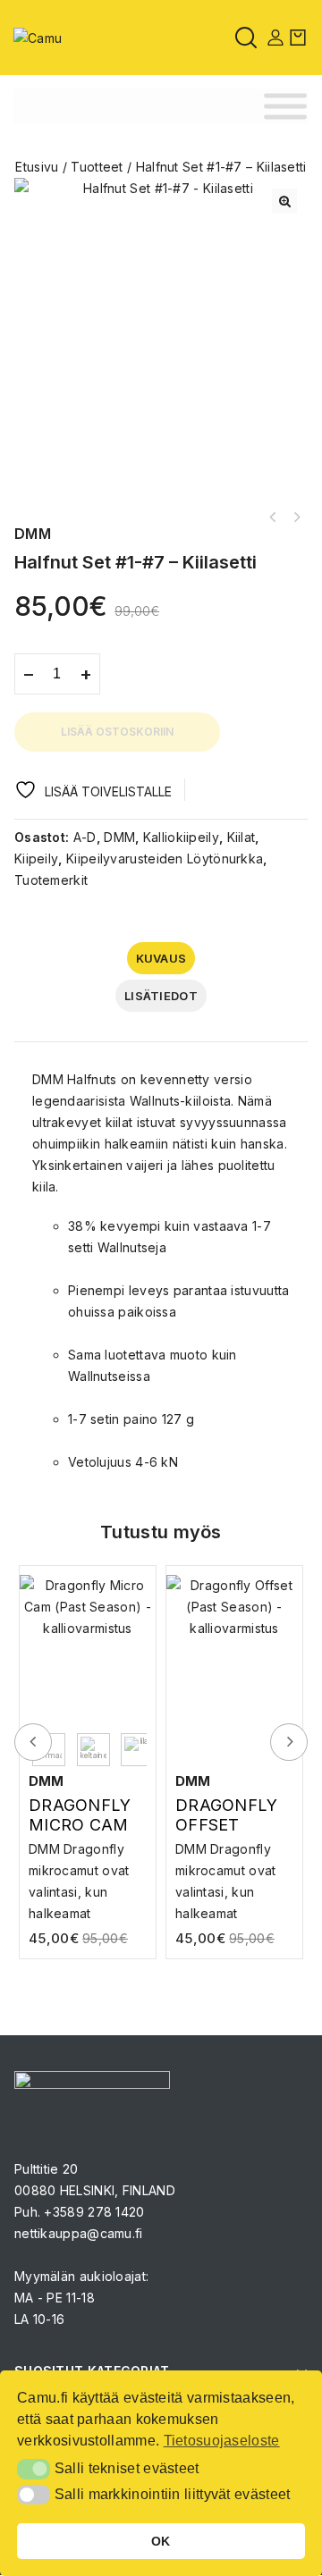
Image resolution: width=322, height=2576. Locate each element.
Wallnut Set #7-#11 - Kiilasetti (296, 518)
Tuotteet (97, 167)
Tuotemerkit (51, 880)
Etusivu (37, 167)
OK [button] (161, 2541)
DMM (119, 837)
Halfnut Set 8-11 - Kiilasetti (273, 518)
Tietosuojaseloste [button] (222, 2441)
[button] (284, 201)
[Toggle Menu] (285, 107)
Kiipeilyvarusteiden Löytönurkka (165, 859)
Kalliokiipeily (181, 837)
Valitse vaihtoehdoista (92, 1865)
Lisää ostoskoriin (117, 732)
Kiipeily (36, 859)
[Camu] (38, 36)
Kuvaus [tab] (161, 958)
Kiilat (241, 837)
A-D (85, 837)
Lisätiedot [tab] (161, 996)
